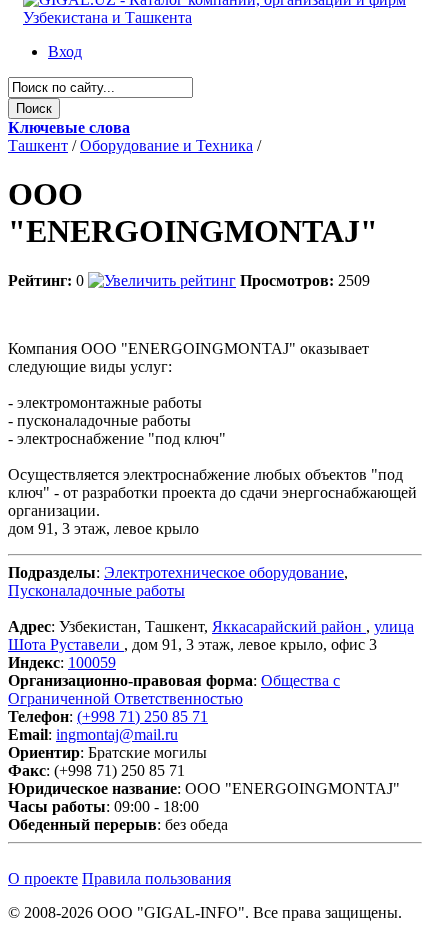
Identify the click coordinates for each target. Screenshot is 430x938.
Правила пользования (156, 878)
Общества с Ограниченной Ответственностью (174, 689)
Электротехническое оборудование (224, 572)
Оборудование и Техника (166, 145)
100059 (92, 662)
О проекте (43, 878)
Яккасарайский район (289, 626)
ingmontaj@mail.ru (117, 734)
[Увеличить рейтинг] (162, 280)
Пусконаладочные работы (96, 590)
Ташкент (38, 145)
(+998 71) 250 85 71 (142, 716)
